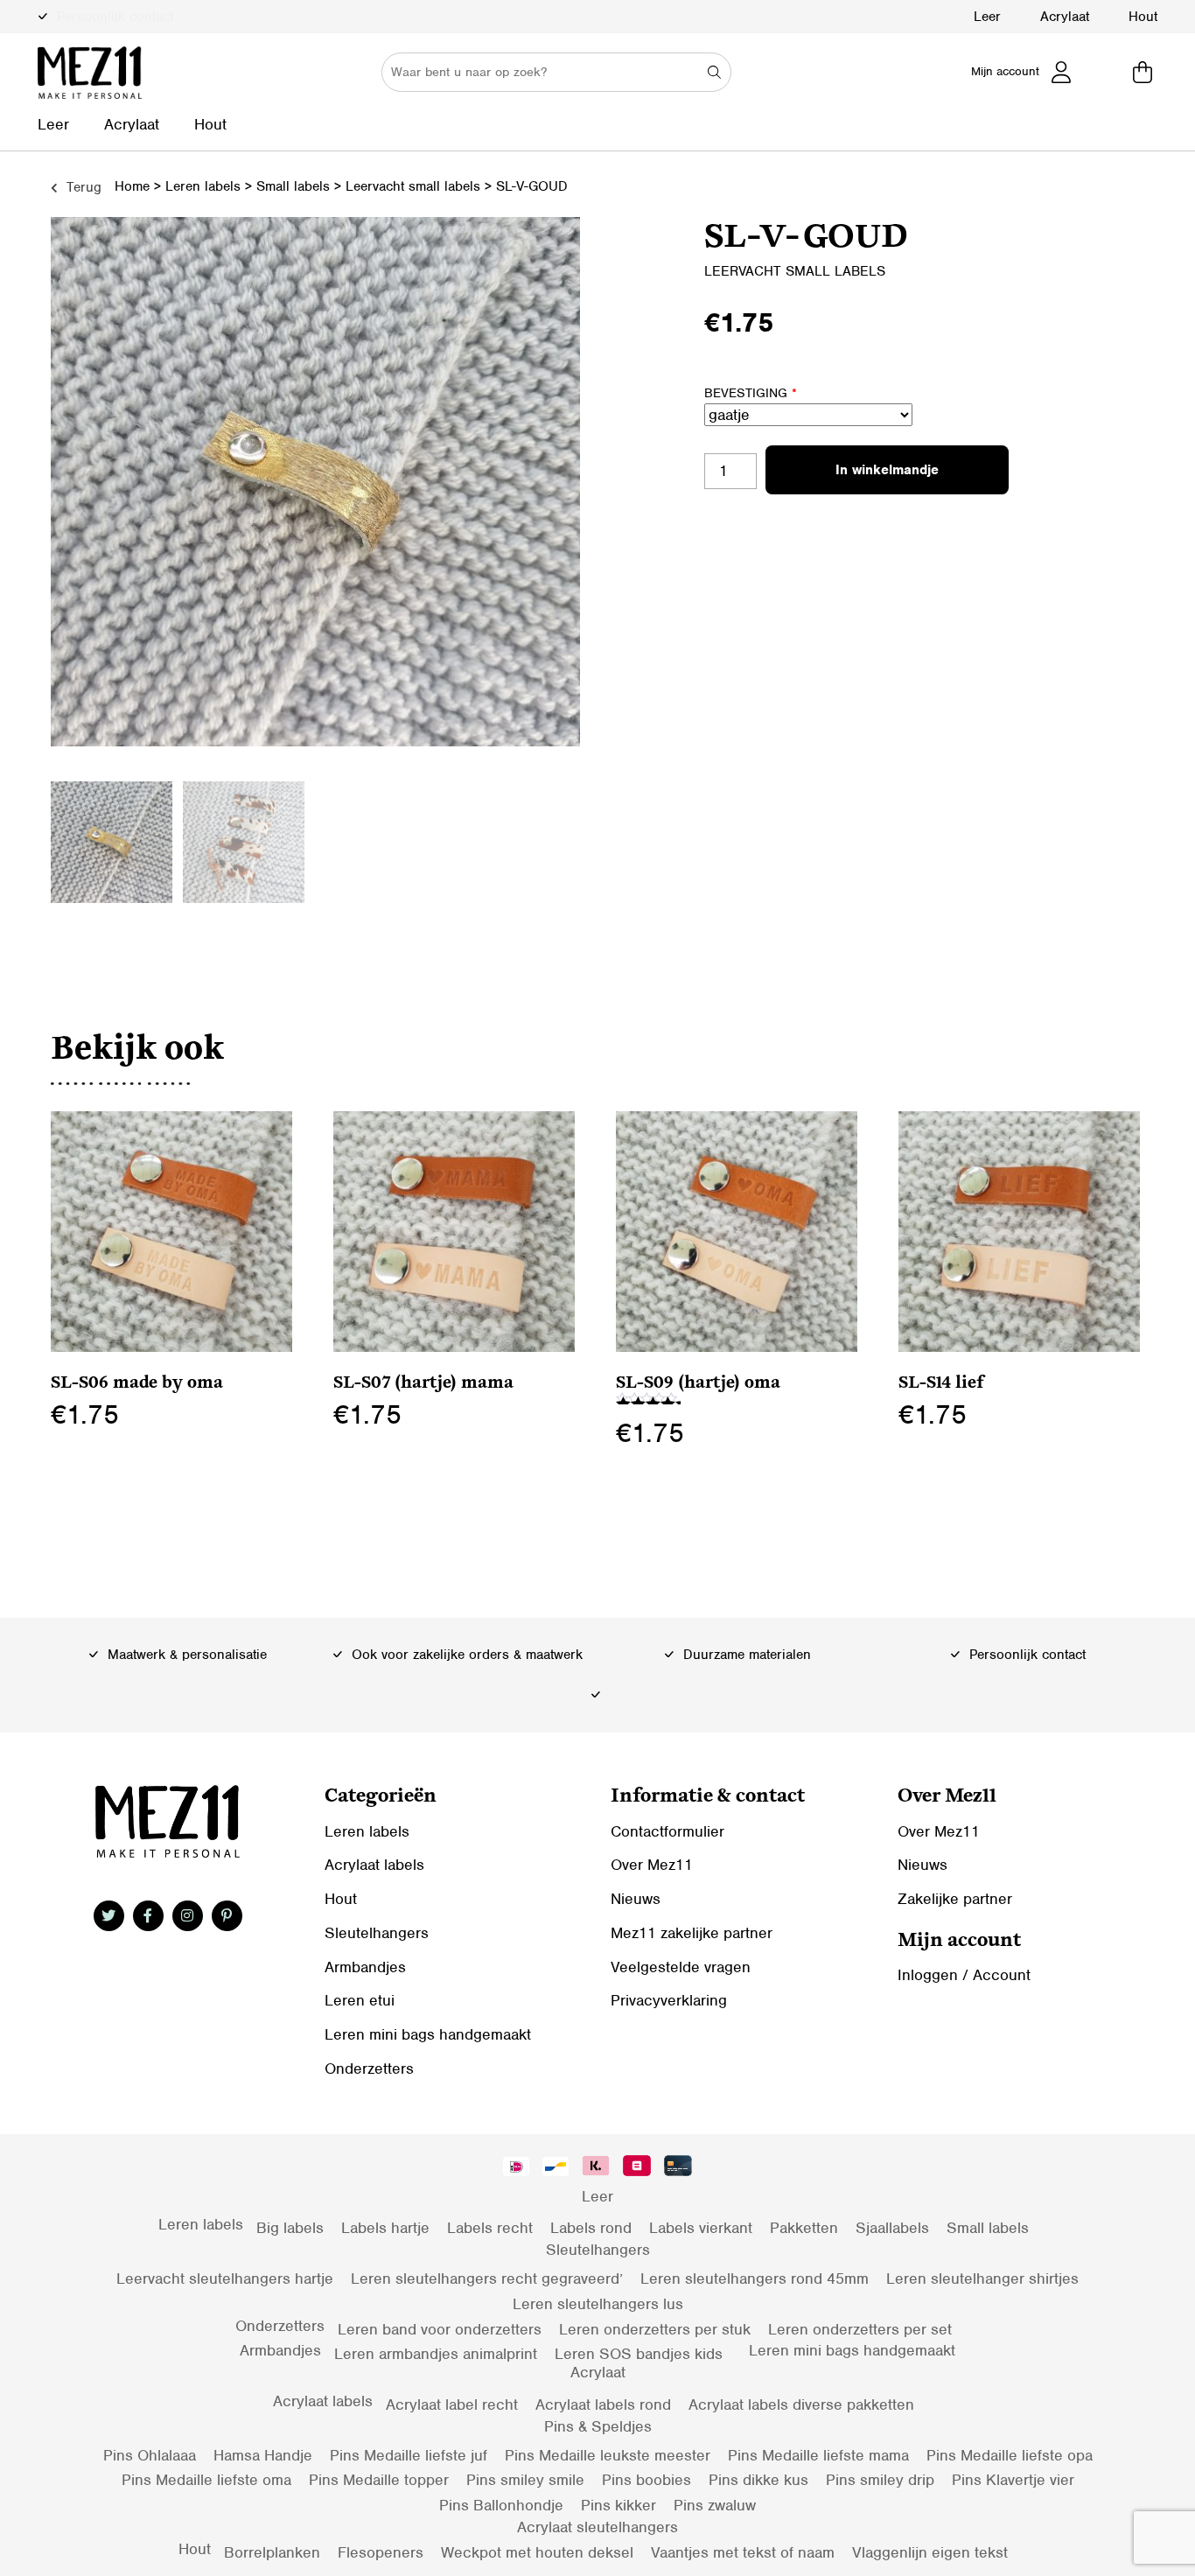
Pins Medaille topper (379, 2480)
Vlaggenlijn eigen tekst (930, 2552)
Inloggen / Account (964, 1975)
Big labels (290, 2228)
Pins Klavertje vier (1013, 2480)
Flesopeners (381, 2552)
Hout (1143, 17)
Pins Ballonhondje (501, 2505)
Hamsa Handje (263, 2455)
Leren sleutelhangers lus (598, 2304)
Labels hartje (385, 2228)
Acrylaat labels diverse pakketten (801, 2404)
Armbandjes (365, 1967)
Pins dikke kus (758, 2480)
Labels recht (490, 2228)
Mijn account (1005, 71)
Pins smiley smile (525, 2480)
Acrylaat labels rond (603, 2404)
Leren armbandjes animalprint (436, 2354)
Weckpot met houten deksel (537, 2552)
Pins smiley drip (880, 2480)
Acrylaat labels (374, 1865)
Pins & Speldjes (598, 2426)
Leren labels (203, 186)
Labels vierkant (701, 2228)
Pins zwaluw (715, 2505)
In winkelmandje (887, 470)
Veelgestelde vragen (681, 1967)
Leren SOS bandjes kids (639, 2354)
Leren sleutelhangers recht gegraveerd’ (487, 2278)
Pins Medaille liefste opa (1010, 2455)
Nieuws (636, 1899)
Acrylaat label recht (452, 2404)
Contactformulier (667, 1831)
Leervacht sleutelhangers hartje (225, 2278)
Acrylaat (1065, 17)
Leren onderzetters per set (860, 2329)
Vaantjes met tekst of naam (743, 2552)
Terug (82, 187)
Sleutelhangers (377, 1933)
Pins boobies (646, 2480)
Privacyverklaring (669, 2000)
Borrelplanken (272, 2552)
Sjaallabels (892, 2228)
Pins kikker (618, 2505)
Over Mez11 (652, 1865)
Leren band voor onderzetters (440, 2329)
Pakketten (804, 2228)
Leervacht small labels (413, 186)
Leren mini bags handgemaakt (428, 2034)
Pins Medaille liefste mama (818, 2455)
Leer (987, 17)
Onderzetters (369, 2068)
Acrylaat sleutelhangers (597, 2527)
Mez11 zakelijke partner (692, 1933)
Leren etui (360, 2000)
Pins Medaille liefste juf (409, 2455)
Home (132, 186)
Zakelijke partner (955, 1899)
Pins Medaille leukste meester (608, 2455)
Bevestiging (751, 393)
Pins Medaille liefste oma (206, 2480)
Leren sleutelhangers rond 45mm (755, 2278)
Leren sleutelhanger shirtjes (982, 2278)
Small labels (293, 186)
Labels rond (591, 2228)
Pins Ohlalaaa (150, 2455)
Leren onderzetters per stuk (655, 2329)
